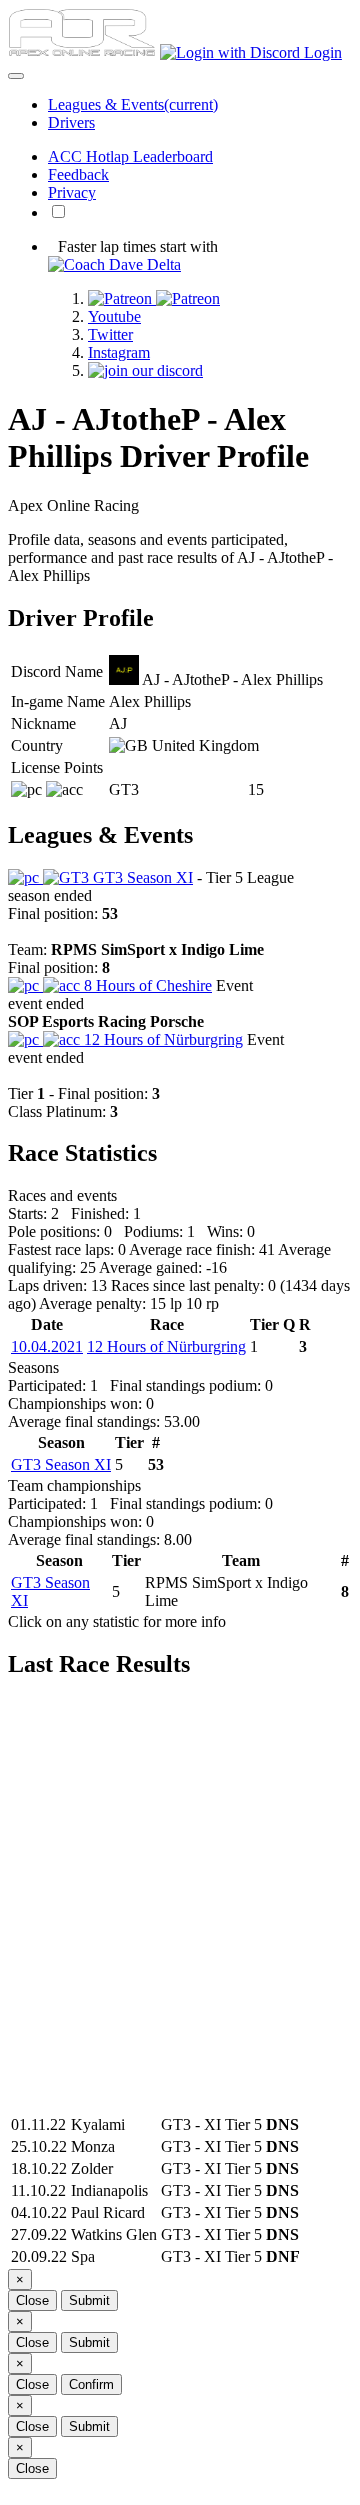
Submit (89, 2300)
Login (321, 52)
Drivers (71, 122)
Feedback (78, 174)
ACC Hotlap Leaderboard (130, 156)
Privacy (72, 192)
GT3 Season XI (141, 877)
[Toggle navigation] (16, 76)
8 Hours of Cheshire (146, 985)
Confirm (91, 2384)
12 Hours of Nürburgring (161, 1039)
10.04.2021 (47, 1346)
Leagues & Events (133, 104)
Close (32, 2300)
